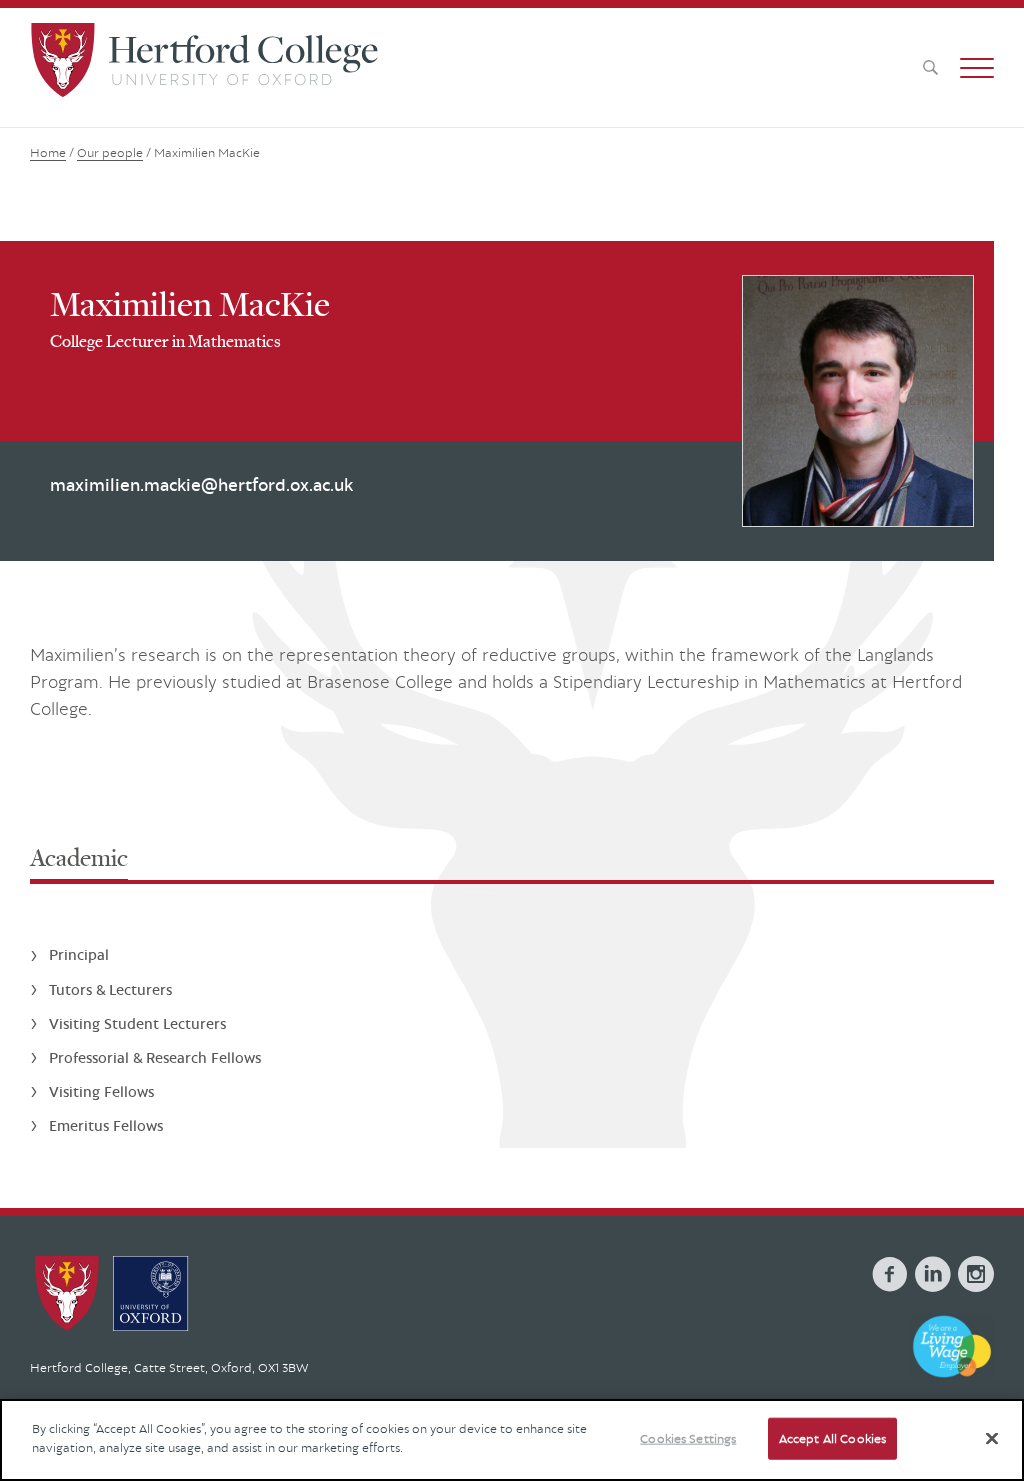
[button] (977, 68)
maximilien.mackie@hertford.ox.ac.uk (201, 484)
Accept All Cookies (832, 1438)
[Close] (992, 1438)
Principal (79, 954)
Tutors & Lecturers (110, 989)
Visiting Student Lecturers (137, 1023)
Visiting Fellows (101, 1091)
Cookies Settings (688, 1438)
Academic (79, 857)
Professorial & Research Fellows (155, 1057)
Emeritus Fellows (106, 1125)
